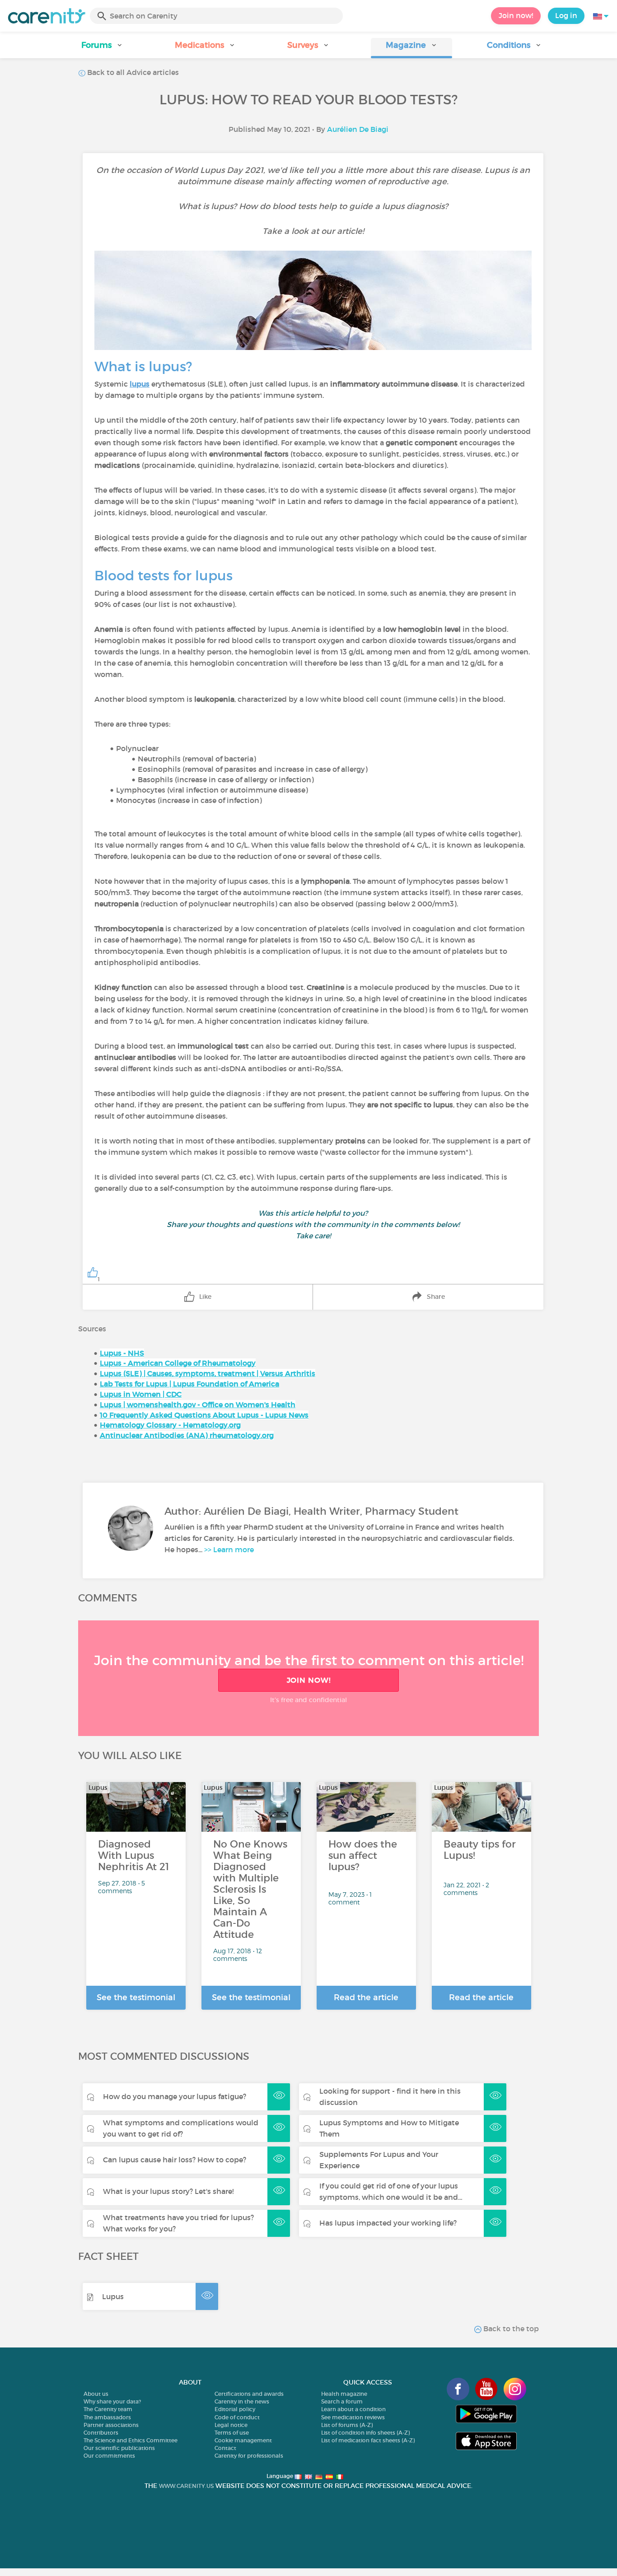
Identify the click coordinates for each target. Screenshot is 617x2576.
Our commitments (109, 2456)
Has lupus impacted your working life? (388, 2223)
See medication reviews (353, 2417)
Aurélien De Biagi (358, 129)
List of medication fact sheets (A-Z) (368, 2440)
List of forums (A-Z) (347, 2425)
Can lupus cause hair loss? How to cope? (175, 2160)
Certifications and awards (249, 2394)
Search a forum (342, 2401)
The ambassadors (107, 2417)
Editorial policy (235, 2409)
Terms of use (232, 2433)
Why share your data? (112, 2401)
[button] (103, 48)
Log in (566, 15)
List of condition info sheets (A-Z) (365, 2433)
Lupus (113, 2296)
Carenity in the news (242, 2401)
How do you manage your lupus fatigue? (175, 2096)
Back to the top (510, 2329)
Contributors (101, 2433)
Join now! (516, 15)
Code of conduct (237, 2417)
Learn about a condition (353, 2409)
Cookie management (243, 2440)
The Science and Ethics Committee (131, 2440)
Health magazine (344, 2394)
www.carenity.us (186, 2486)
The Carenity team (108, 2409)
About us (96, 2394)
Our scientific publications (119, 2448)
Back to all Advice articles (132, 72)
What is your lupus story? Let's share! (168, 2191)
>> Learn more (229, 1549)
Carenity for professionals (249, 2456)
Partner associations (111, 2425)
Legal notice (231, 2425)
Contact (225, 2448)
